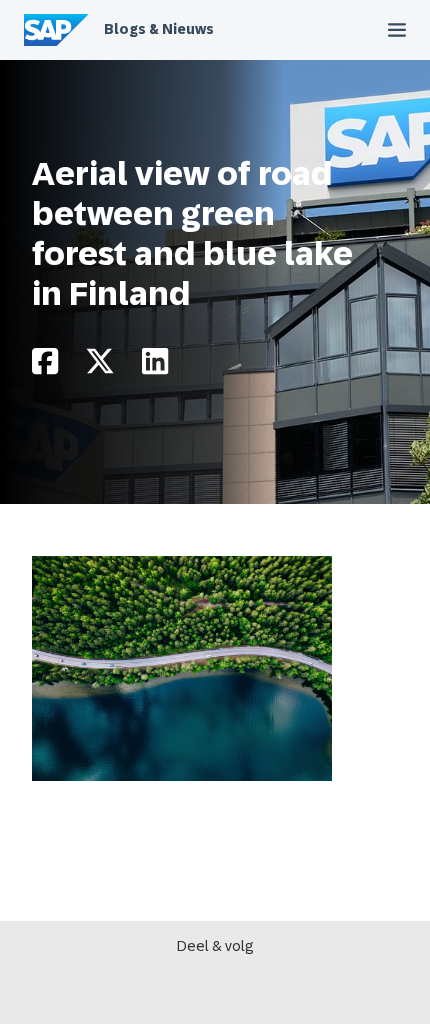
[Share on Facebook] (45, 366)
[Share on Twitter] (100, 366)
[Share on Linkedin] (155, 366)
